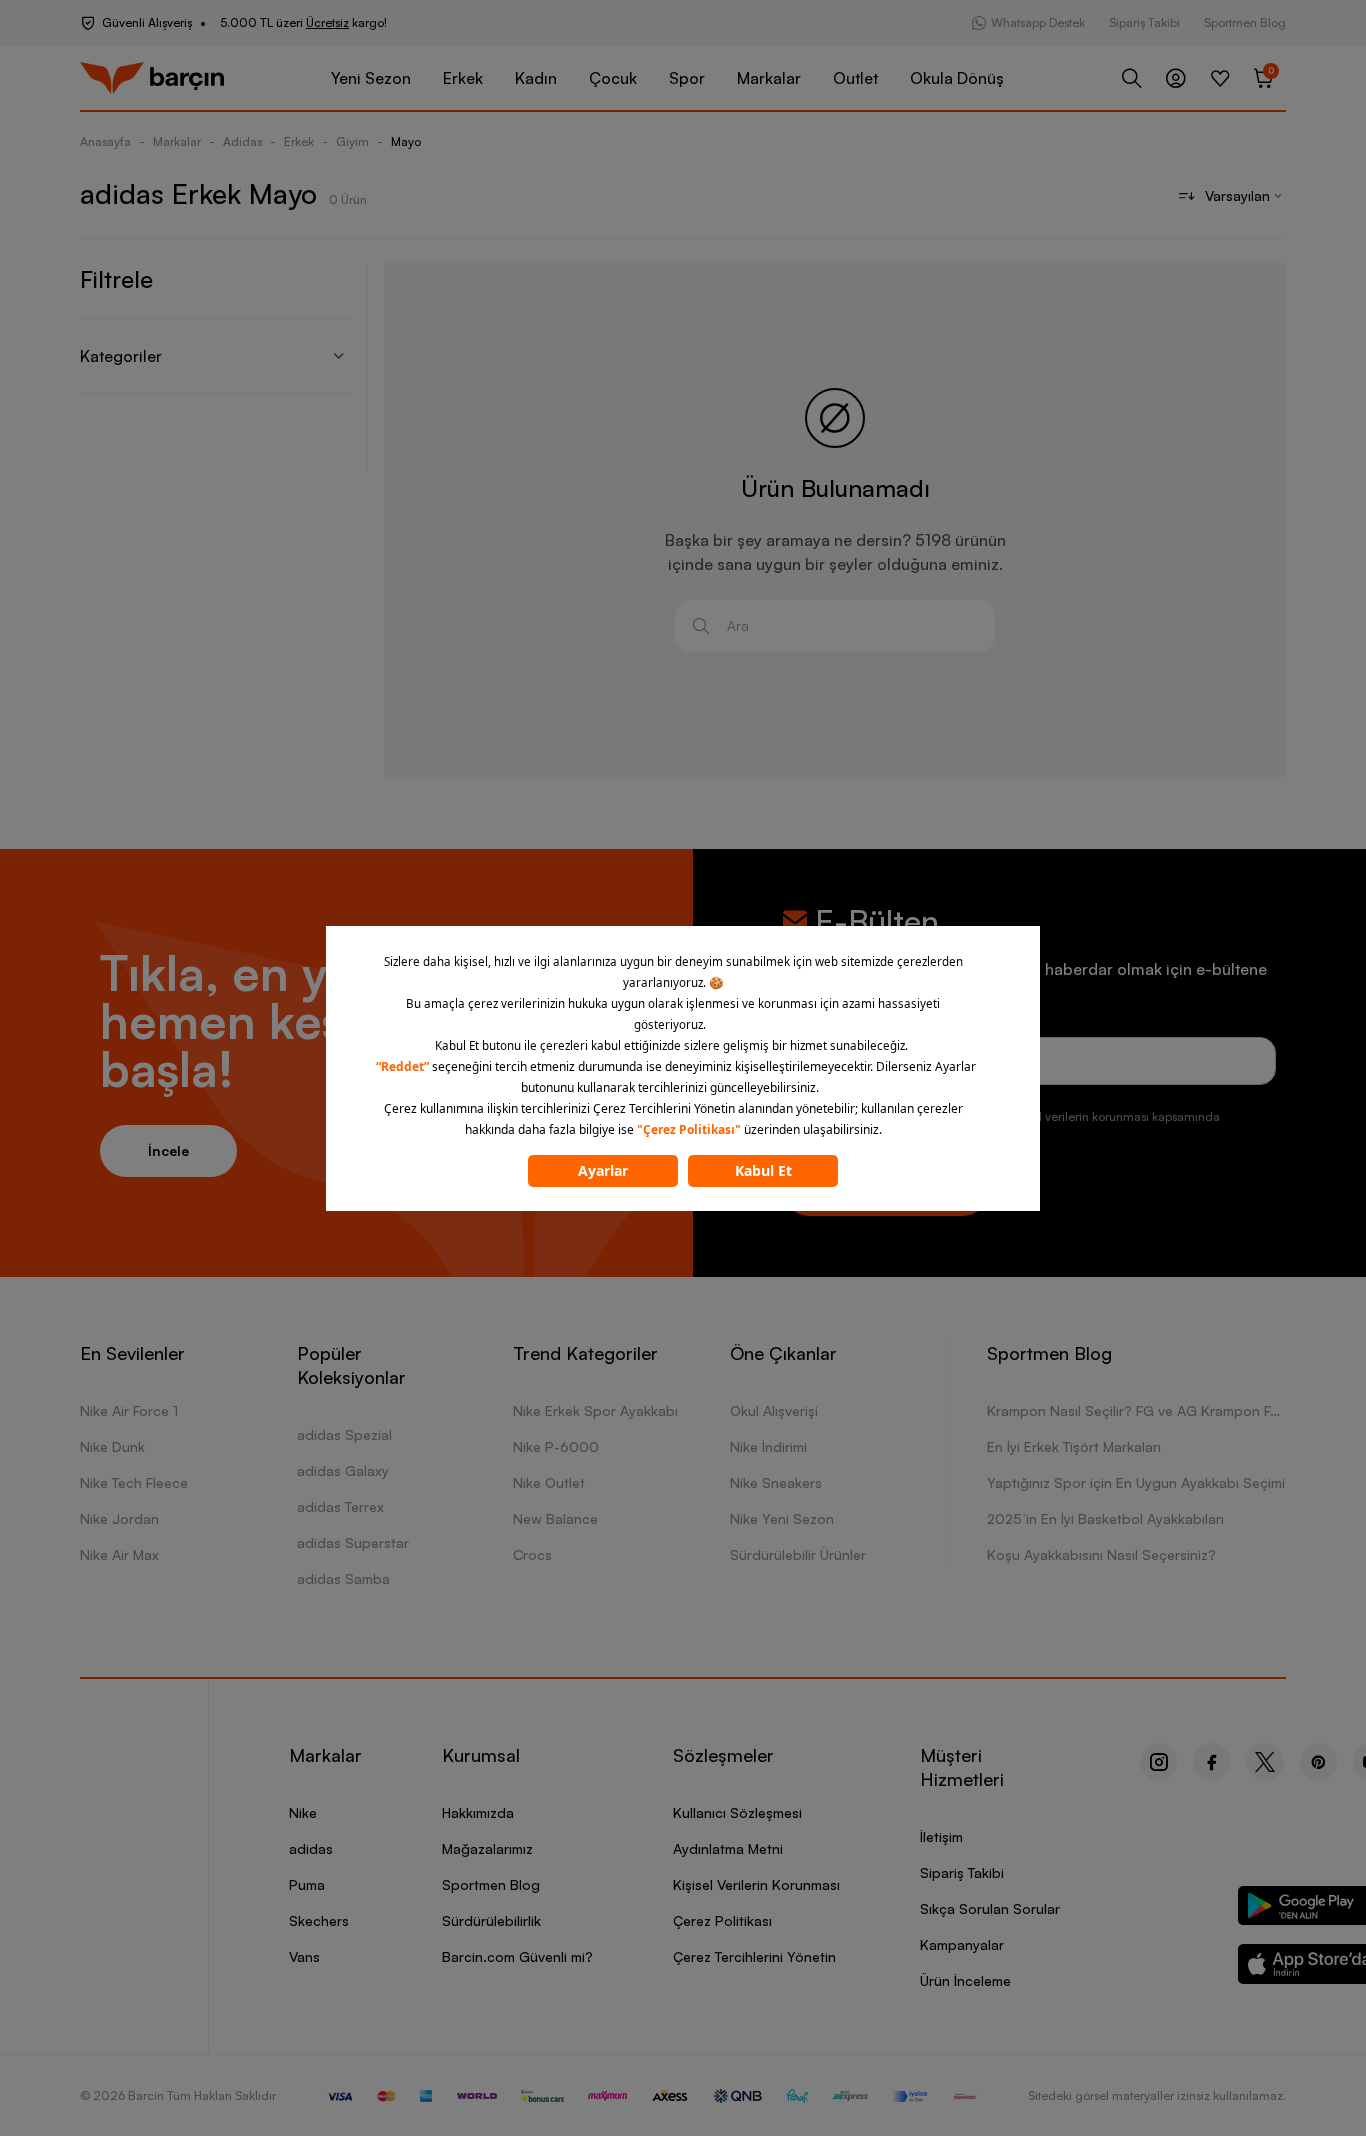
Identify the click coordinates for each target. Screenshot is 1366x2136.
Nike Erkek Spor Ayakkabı (595, 1410)
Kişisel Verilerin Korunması (756, 1884)
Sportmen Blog (1245, 22)
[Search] (1132, 78)
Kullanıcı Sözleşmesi (737, 1812)
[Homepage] (152, 78)
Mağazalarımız (487, 1848)
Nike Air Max (119, 1554)
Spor (687, 78)
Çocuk (613, 78)
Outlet (855, 78)
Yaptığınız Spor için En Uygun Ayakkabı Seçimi (1136, 1482)
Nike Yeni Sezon (782, 1518)
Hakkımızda (478, 1812)
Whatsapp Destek (1038, 22)
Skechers (319, 1920)
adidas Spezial (344, 1434)
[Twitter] (1265, 1762)
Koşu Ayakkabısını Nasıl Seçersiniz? (1101, 1554)
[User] (1176, 78)
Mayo (406, 141)
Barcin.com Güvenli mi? (517, 1956)
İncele (168, 1150)
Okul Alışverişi (774, 1410)
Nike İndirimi (768, 1446)
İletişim (941, 1836)
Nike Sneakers (776, 1482)
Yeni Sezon (371, 78)
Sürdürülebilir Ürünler (798, 1554)
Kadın (536, 78)
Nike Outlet (549, 1482)
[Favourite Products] (1220, 78)
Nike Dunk (112, 1446)
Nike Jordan (119, 1518)
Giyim (352, 141)
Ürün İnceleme (965, 1980)
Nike (303, 1812)
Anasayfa (105, 141)
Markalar (769, 78)
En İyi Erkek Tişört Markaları (1074, 1446)
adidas (311, 1848)
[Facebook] (1211, 1762)
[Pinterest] (1318, 1762)
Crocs (532, 1554)
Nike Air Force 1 (129, 1410)
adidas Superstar (353, 1542)
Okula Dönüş (957, 78)
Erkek (463, 78)
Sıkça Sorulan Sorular (990, 1908)
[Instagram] (1158, 1762)
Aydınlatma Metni (728, 1848)
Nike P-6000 (556, 1446)
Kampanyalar (962, 1944)
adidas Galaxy (343, 1470)
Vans (304, 1956)
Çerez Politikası (722, 1920)
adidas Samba (343, 1578)
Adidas (242, 141)
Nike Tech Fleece (134, 1482)
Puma (307, 1884)
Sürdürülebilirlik (491, 1920)
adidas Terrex (340, 1506)
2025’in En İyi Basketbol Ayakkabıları (1105, 1518)
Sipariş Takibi (1144, 22)
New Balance (555, 1518)
